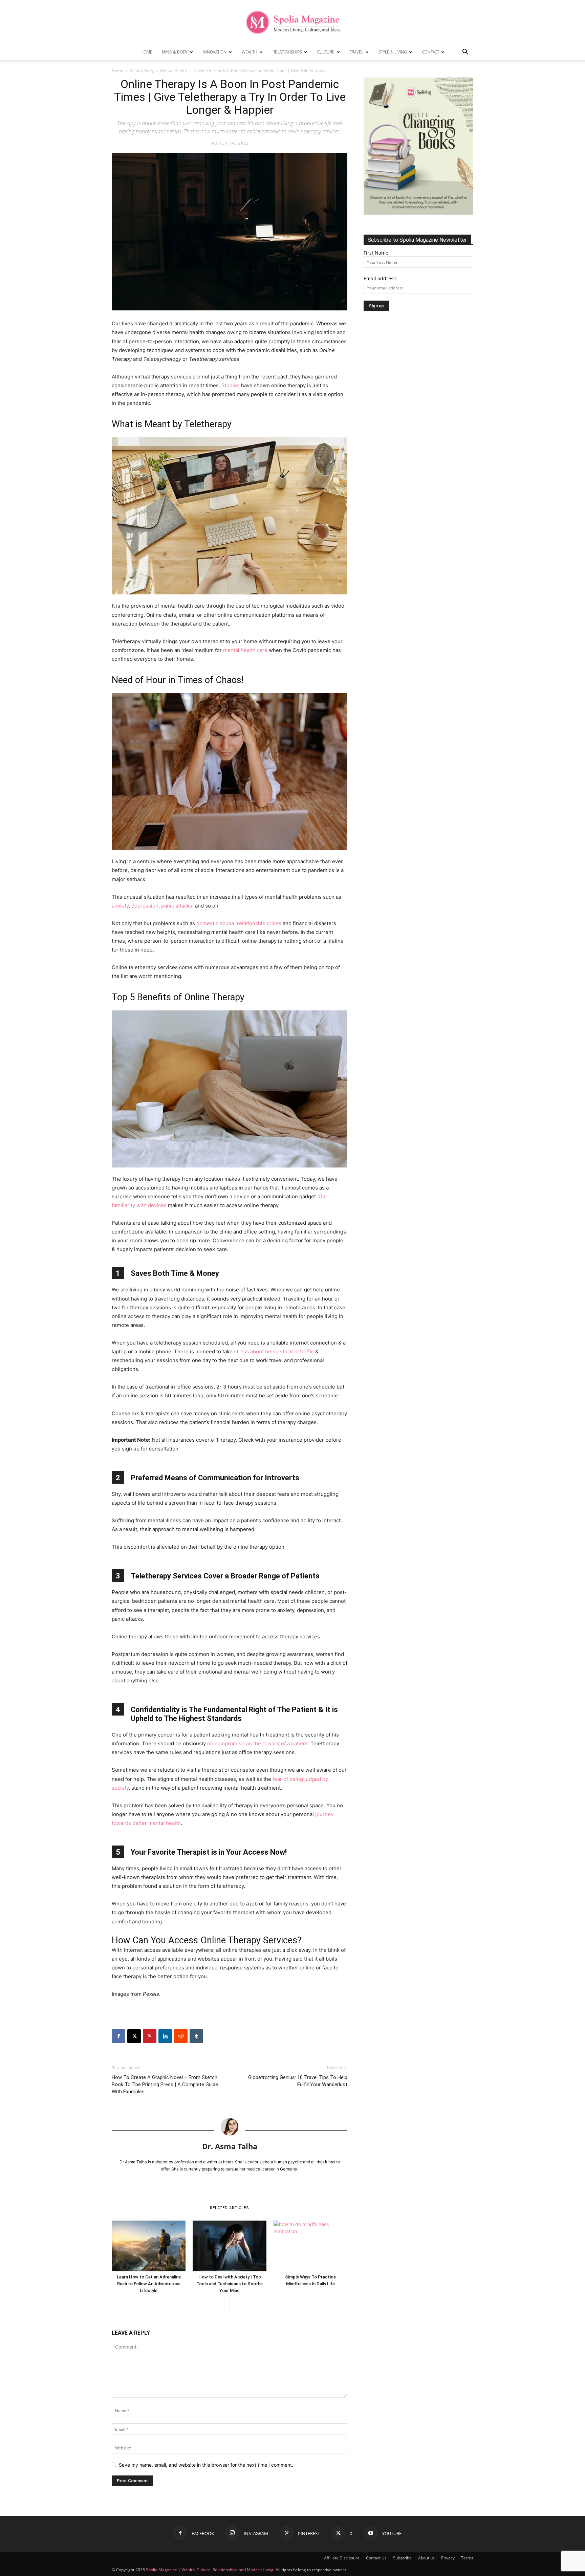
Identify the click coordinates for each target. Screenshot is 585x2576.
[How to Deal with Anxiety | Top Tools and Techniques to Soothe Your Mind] (230, 2246)
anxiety (120, 906)
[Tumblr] (196, 2036)
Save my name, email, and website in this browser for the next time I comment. (206, 2465)
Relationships (287, 52)
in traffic (304, 1351)
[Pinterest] (150, 2036)
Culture (326, 52)
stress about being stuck (263, 1351)
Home (146, 52)
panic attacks (177, 906)
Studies (231, 385)
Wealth (250, 52)
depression (145, 906)
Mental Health (174, 71)
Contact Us (376, 2558)
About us (426, 2558)
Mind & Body (175, 52)
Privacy (448, 2558)
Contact (431, 52)
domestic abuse (215, 923)
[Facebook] (118, 2036)
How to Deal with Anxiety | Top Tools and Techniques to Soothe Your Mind (230, 2284)
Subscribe (402, 2558)
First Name (376, 253)
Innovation (215, 52)
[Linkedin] (165, 2036)
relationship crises (259, 923)
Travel (356, 52)
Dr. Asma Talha (230, 2146)
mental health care (245, 650)
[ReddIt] (181, 2036)
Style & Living (393, 52)
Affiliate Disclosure (342, 2558)
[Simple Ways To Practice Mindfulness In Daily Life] (310, 2246)
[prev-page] (223, 2304)
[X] (134, 2036)
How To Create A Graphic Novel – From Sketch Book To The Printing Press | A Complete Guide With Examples (165, 2084)
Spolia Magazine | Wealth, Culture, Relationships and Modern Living (210, 2570)
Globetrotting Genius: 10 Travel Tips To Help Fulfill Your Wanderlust (298, 2081)
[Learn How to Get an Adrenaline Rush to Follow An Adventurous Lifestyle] (149, 2246)
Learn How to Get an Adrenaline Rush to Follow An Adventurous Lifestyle (149, 2284)
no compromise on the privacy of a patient (257, 1743)
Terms (467, 2558)
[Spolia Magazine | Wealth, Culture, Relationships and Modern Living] (292, 22)
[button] (465, 53)
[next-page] (234, 2304)
